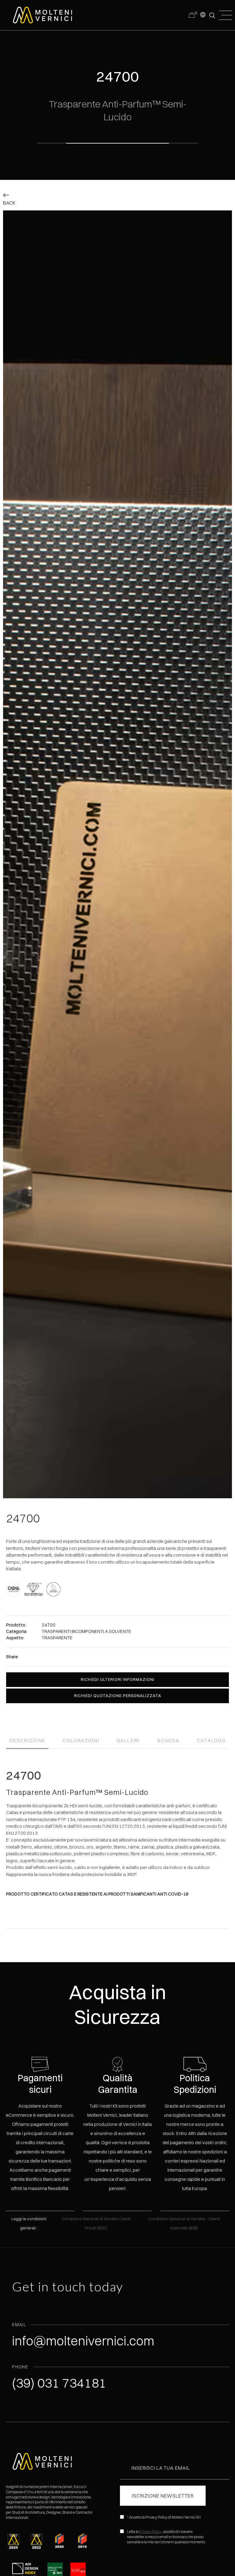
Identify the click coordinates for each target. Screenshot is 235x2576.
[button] (203, 14)
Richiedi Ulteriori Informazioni (118, 1679)
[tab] (27, 1738)
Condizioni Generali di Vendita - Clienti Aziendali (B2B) (184, 2223)
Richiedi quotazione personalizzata (118, 1696)
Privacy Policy (150, 2532)
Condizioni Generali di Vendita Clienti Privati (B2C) (96, 2223)
